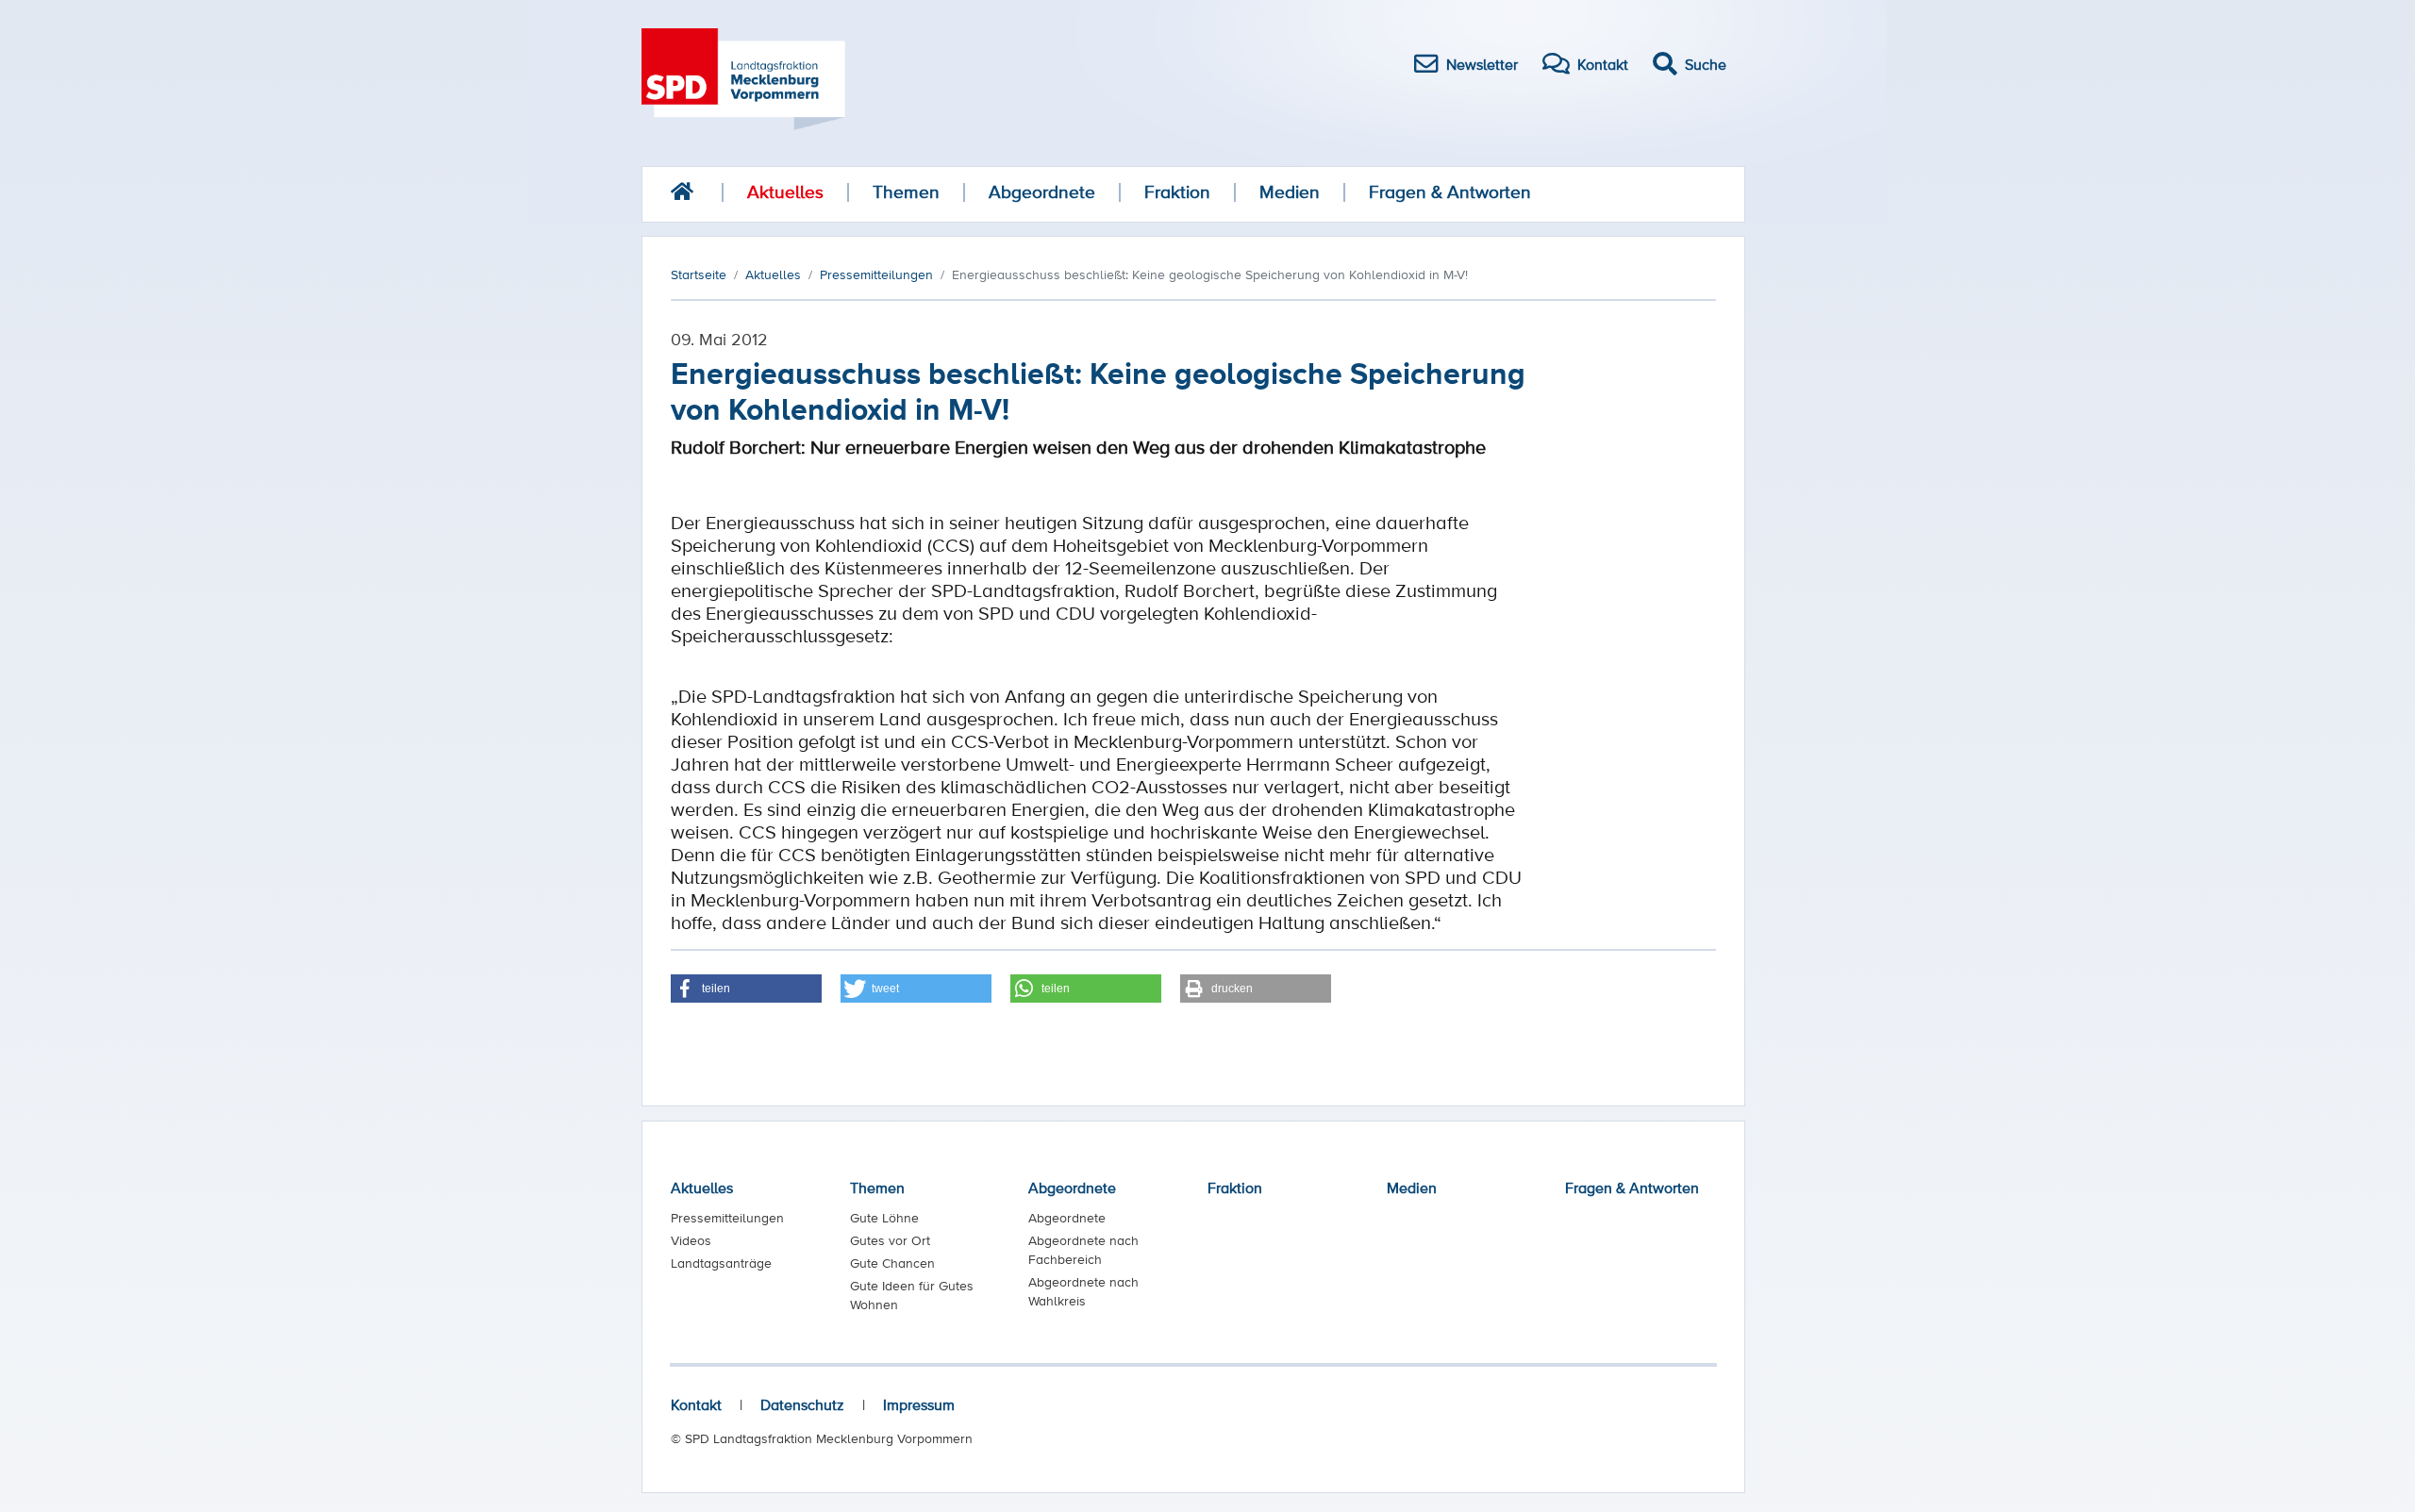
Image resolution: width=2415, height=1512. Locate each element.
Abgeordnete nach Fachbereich (1083, 1250)
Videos (691, 1240)
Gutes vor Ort (890, 1240)
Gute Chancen (892, 1263)
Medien (1290, 192)
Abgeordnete (1042, 192)
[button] (746, 989)
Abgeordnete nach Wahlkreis (1083, 1291)
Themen (906, 192)
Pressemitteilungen (727, 1218)
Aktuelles (785, 192)
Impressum (919, 1404)
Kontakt (696, 1404)
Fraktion (1177, 192)
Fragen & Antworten (1450, 192)
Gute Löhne (884, 1218)
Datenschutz (802, 1404)
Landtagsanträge (721, 1263)
